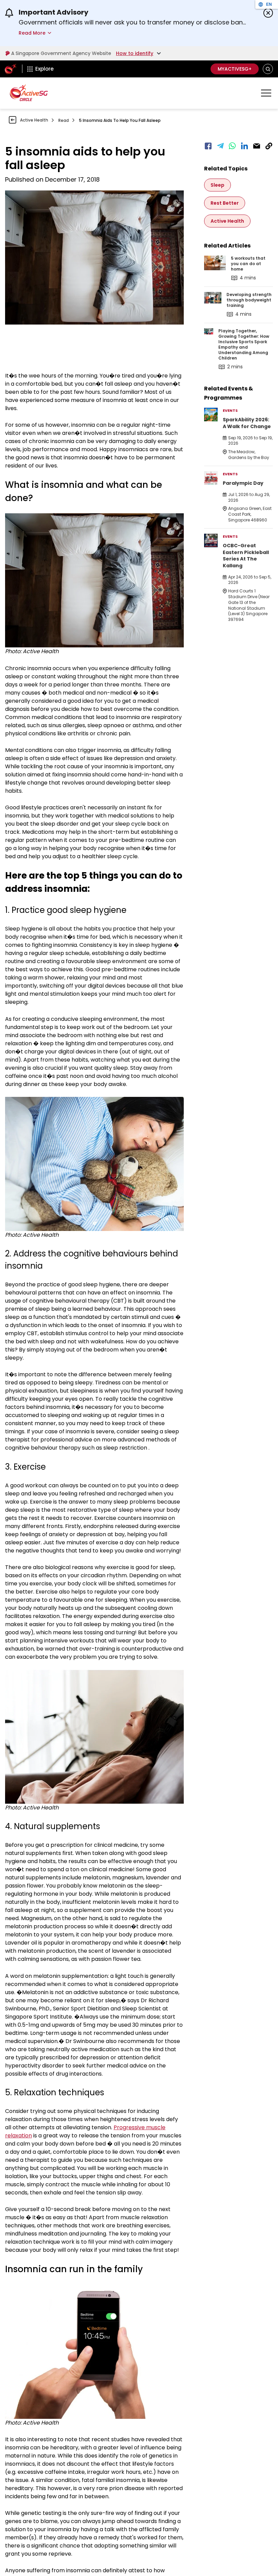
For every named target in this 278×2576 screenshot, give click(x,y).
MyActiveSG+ (235, 69)
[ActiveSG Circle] (29, 93)
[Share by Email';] (257, 146)
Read (64, 120)
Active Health (34, 120)
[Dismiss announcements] (268, 13)
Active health (227, 221)
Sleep (217, 185)
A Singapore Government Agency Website (61, 53)
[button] (268, 69)
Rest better (225, 203)
